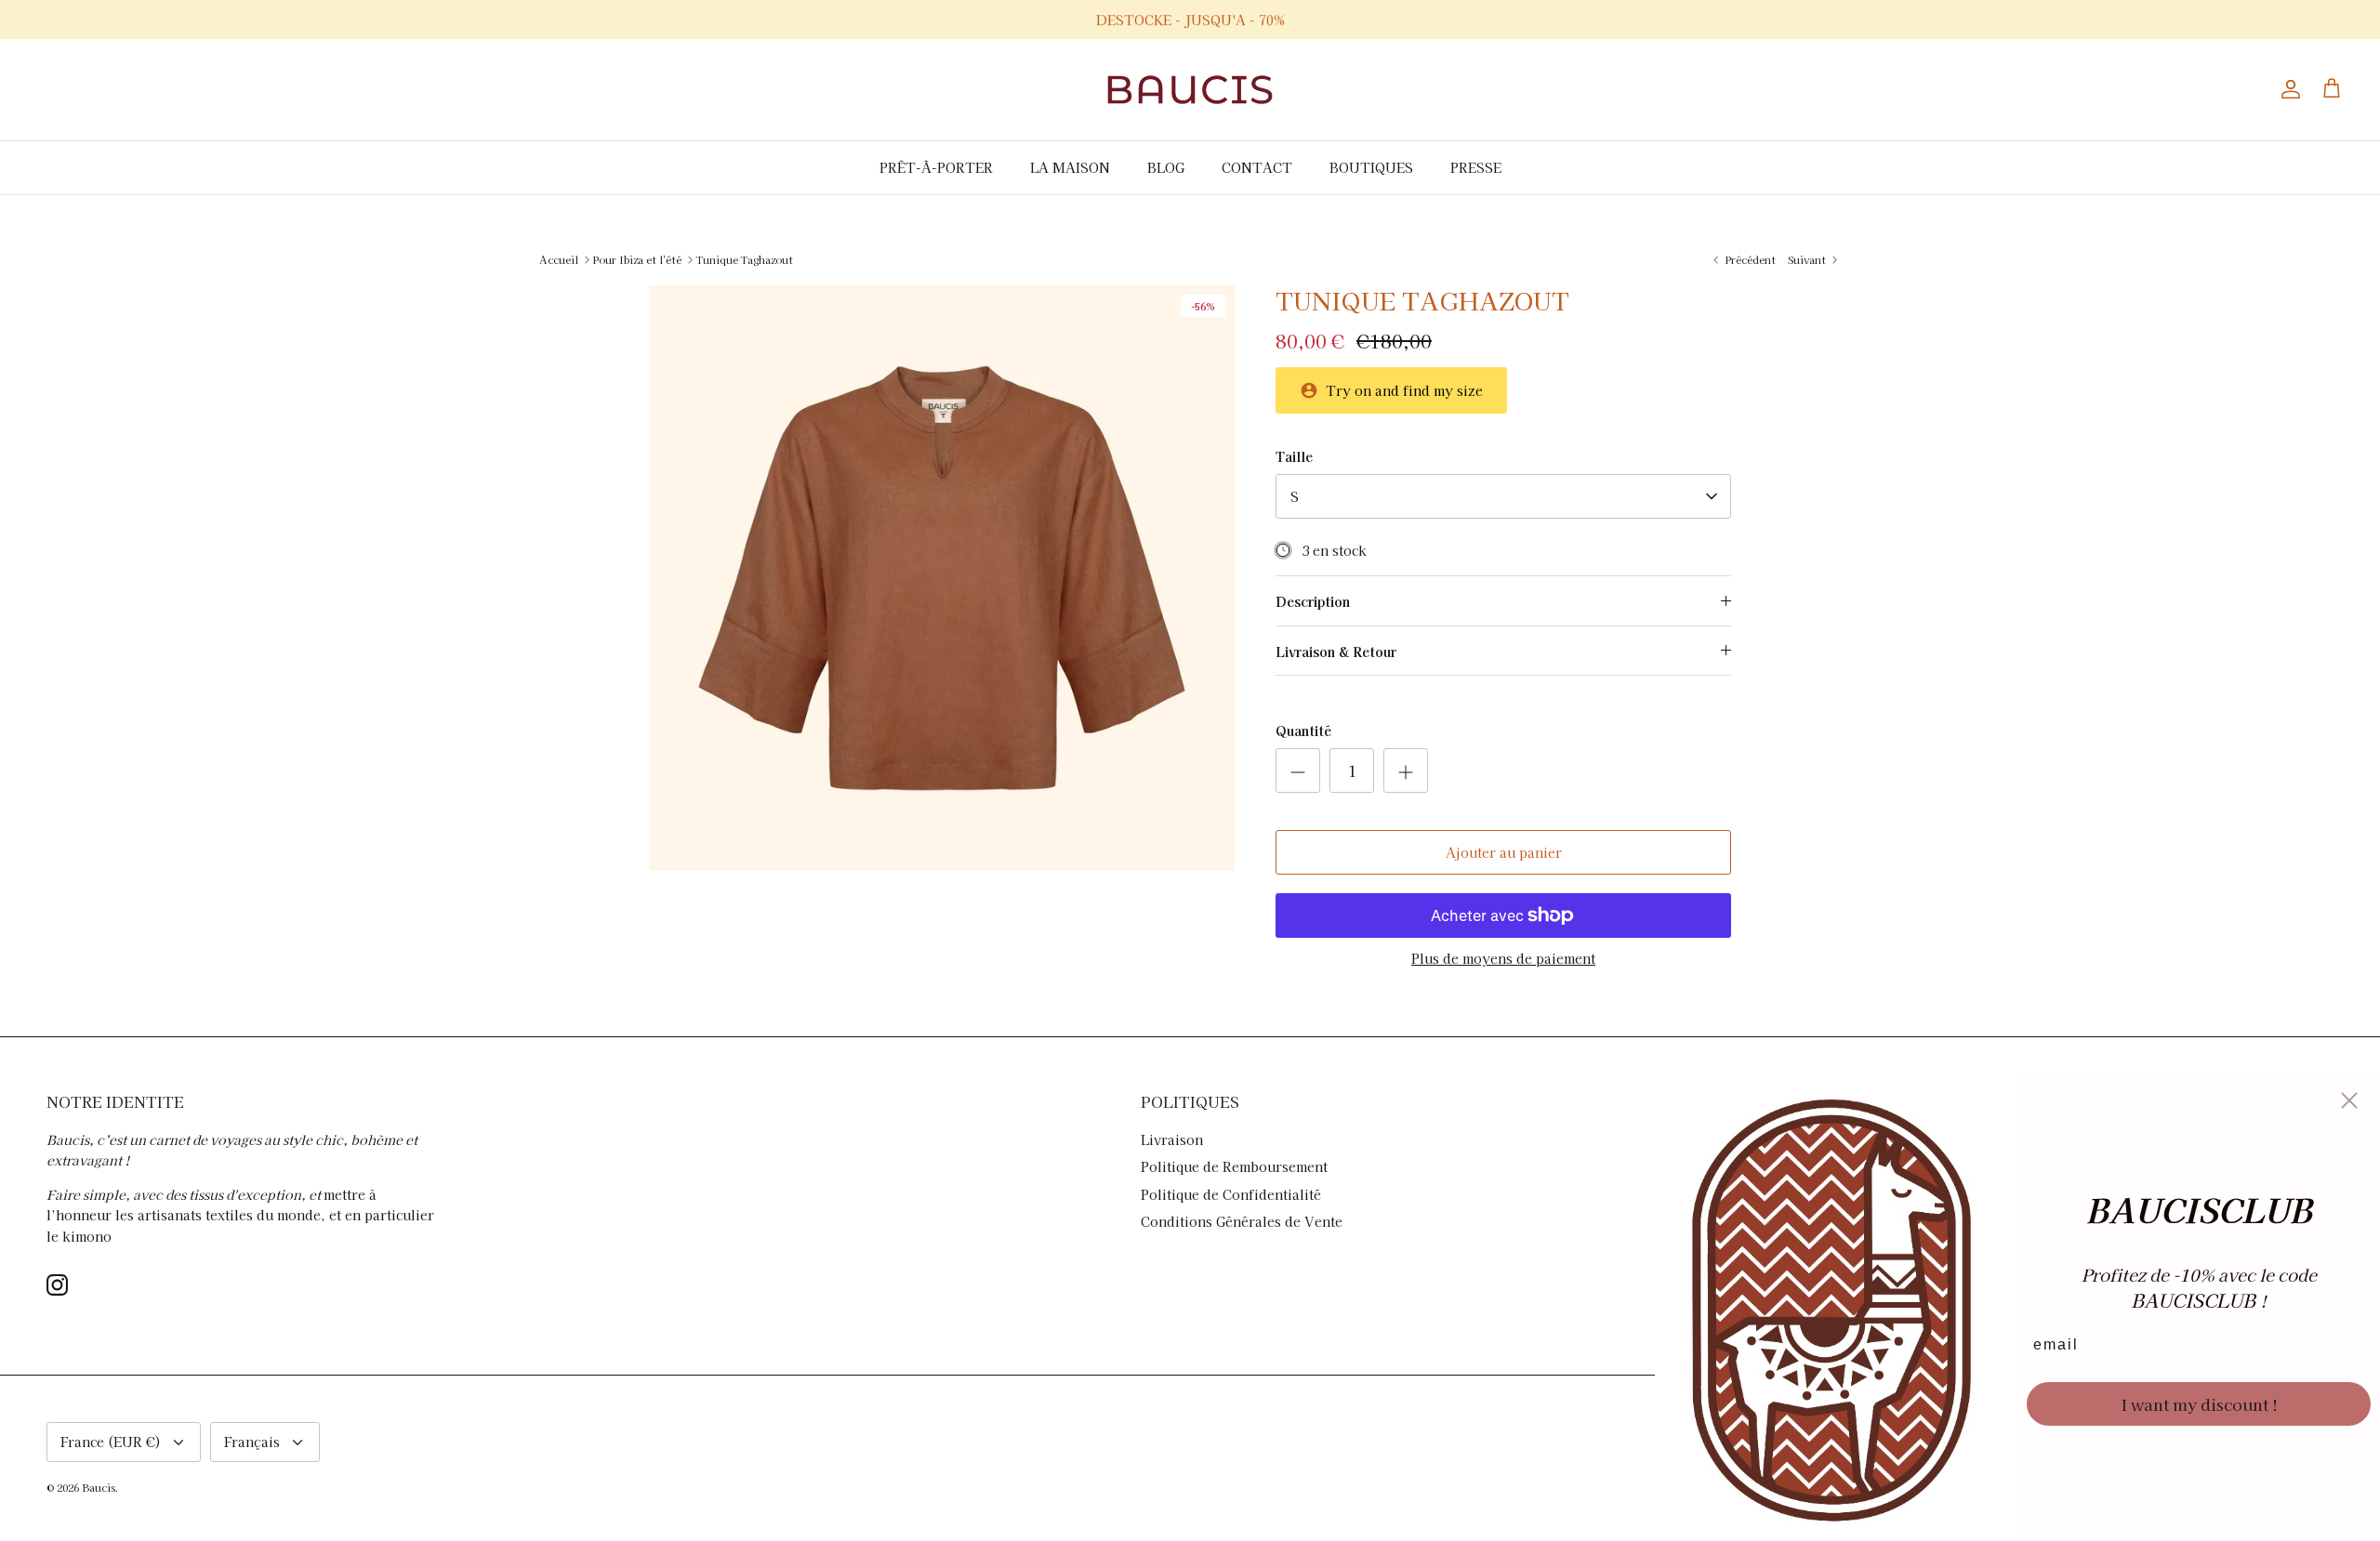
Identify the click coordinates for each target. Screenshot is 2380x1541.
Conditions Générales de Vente (1242, 1221)
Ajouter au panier (1504, 852)
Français (252, 1442)
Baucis (99, 1487)
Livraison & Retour (1336, 652)
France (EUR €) (111, 1442)
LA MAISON (1070, 167)
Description (1313, 601)
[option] (942, 578)
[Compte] (2287, 89)
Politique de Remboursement (1234, 1166)
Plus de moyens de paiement (1503, 959)
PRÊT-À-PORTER (936, 167)
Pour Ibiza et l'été (637, 259)
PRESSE (1476, 167)
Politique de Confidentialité (1231, 1194)
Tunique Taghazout (745, 259)
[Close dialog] (2349, 1100)
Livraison (1172, 1139)
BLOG (1166, 167)
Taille (1294, 457)
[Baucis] (1190, 90)
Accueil (559, 259)
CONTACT (1257, 167)
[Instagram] (57, 1285)
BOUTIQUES (1371, 167)
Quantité (1303, 731)
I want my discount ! (2199, 1404)
